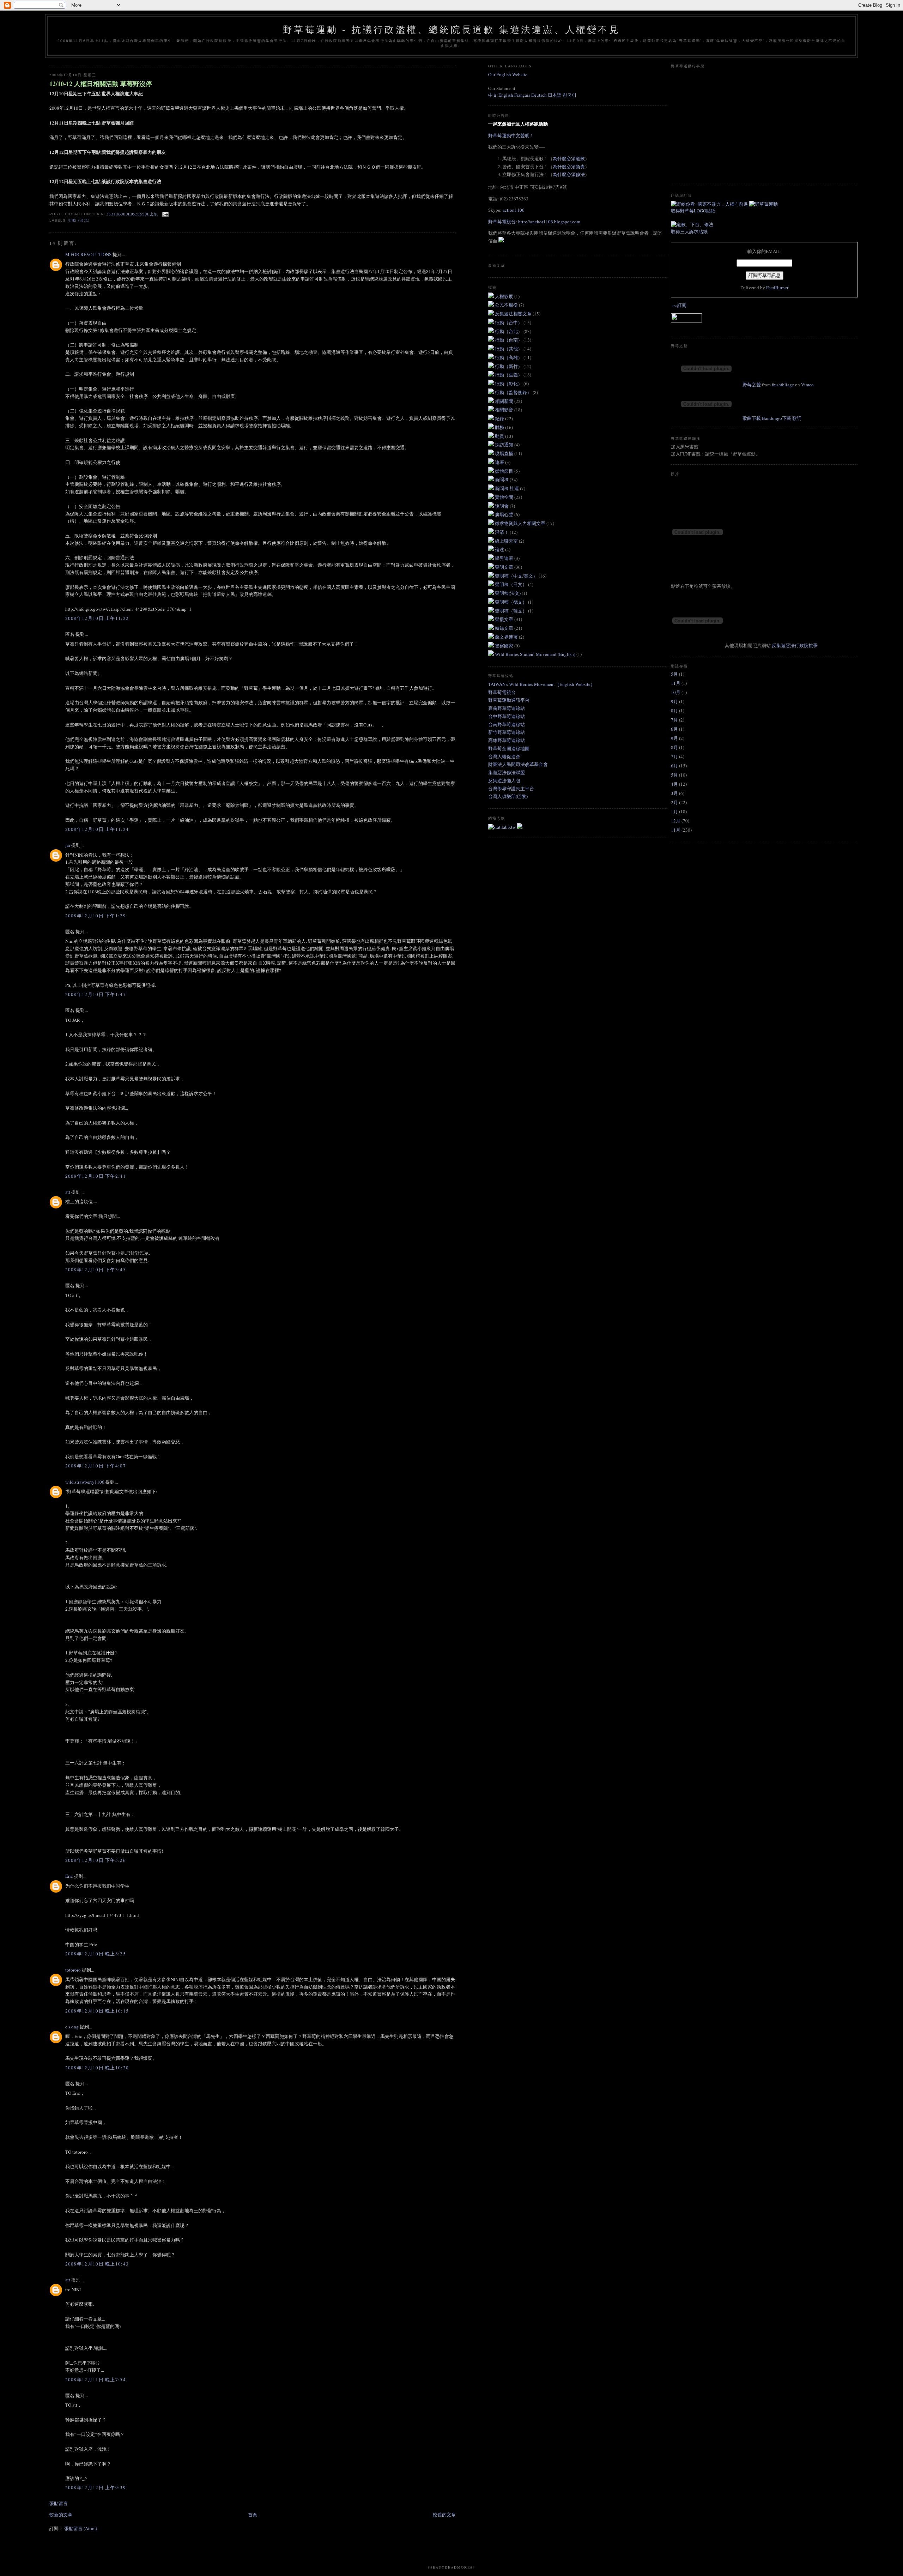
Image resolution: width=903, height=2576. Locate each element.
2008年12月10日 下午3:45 (96, 1269)
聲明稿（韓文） (511, 611)
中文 (493, 95)
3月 (674, 793)
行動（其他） (509, 349)
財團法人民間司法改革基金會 (518, 764)
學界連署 (505, 558)
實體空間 (505, 497)
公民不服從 (507, 305)
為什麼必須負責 (569, 167)
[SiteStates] (502, 827)
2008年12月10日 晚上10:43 (97, 2264)
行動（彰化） (509, 384)
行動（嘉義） (509, 375)
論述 (500, 549)
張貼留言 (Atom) (81, 2528)
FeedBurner (777, 288)
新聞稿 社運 (507, 488)
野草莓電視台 (502, 692)
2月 (674, 802)
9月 (674, 701)
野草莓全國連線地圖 (509, 748)
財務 (500, 427)
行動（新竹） (509, 366)
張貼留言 (59, 2503)
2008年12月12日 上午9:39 (96, 2487)
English (506, 95)
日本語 (555, 95)
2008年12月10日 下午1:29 (96, 916)
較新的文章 (61, 2515)
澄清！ (502, 532)
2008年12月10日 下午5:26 (96, 1860)
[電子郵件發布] (165, 214)
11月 (676, 683)
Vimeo (807, 385)
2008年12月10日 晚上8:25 (96, 1954)
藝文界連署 (507, 637)
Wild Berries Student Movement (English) (536, 654)
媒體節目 (505, 471)
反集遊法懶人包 (504, 780)
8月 (674, 711)
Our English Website (508, 74)
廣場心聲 (505, 514)
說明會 (502, 506)
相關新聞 (505, 401)
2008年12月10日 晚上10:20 (97, 2068)
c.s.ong (72, 2027)
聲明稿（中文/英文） (517, 576)
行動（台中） (509, 322)
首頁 (253, 2515)
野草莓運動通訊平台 (509, 700)
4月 (674, 784)
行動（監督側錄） (514, 392)
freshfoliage (783, 385)
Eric (69, 1876)
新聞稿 (502, 479)
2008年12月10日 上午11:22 (97, 618)
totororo (73, 1970)
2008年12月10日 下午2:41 (96, 1176)
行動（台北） (80, 220)
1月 (674, 812)
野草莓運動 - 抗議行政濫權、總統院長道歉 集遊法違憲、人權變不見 (451, 30)
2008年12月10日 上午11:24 (97, 829)
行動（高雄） (509, 357)
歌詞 (797, 418)
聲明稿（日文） (511, 584)
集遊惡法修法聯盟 (507, 772)
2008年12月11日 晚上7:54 (96, 2379)
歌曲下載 (752, 418)
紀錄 (500, 418)
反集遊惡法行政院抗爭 (795, 645)
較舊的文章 (444, 2515)
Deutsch (539, 95)
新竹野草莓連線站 (507, 732)
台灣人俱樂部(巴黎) (508, 796)
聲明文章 (505, 567)
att (68, 1192)
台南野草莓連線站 (507, 724)
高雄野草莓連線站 (507, 740)
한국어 (569, 95)
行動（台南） (509, 340)
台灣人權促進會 (504, 756)
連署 (500, 462)
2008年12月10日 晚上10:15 (97, 2011)
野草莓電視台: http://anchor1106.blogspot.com (534, 222)
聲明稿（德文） (511, 602)
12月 (676, 821)
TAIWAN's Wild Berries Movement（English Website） (542, 684)
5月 (674, 674)
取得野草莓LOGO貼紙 (693, 211)
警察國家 (505, 646)
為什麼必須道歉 (569, 158)
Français (522, 95)
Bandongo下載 (777, 418)
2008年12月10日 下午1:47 (96, 994)
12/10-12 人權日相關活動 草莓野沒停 (101, 84)
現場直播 (505, 453)
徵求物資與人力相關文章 (521, 523)
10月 (676, 692)
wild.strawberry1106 (85, 1482)
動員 (500, 436)
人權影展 (505, 296)
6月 (674, 729)
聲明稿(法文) (508, 593)
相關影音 (505, 410)
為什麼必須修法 (569, 174)
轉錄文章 (505, 628)
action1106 (514, 210)
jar (68, 845)
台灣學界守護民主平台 (511, 789)
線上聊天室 (507, 541)
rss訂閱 (679, 305)
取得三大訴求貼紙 (689, 231)
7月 (674, 720)
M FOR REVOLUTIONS (88, 254)
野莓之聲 (752, 385)
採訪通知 (505, 445)
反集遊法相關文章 (514, 314)
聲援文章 (505, 619)
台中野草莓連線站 (507, 716)
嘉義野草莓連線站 (507, 708)
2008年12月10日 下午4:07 (96, 1466)
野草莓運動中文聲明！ (511, 135)
